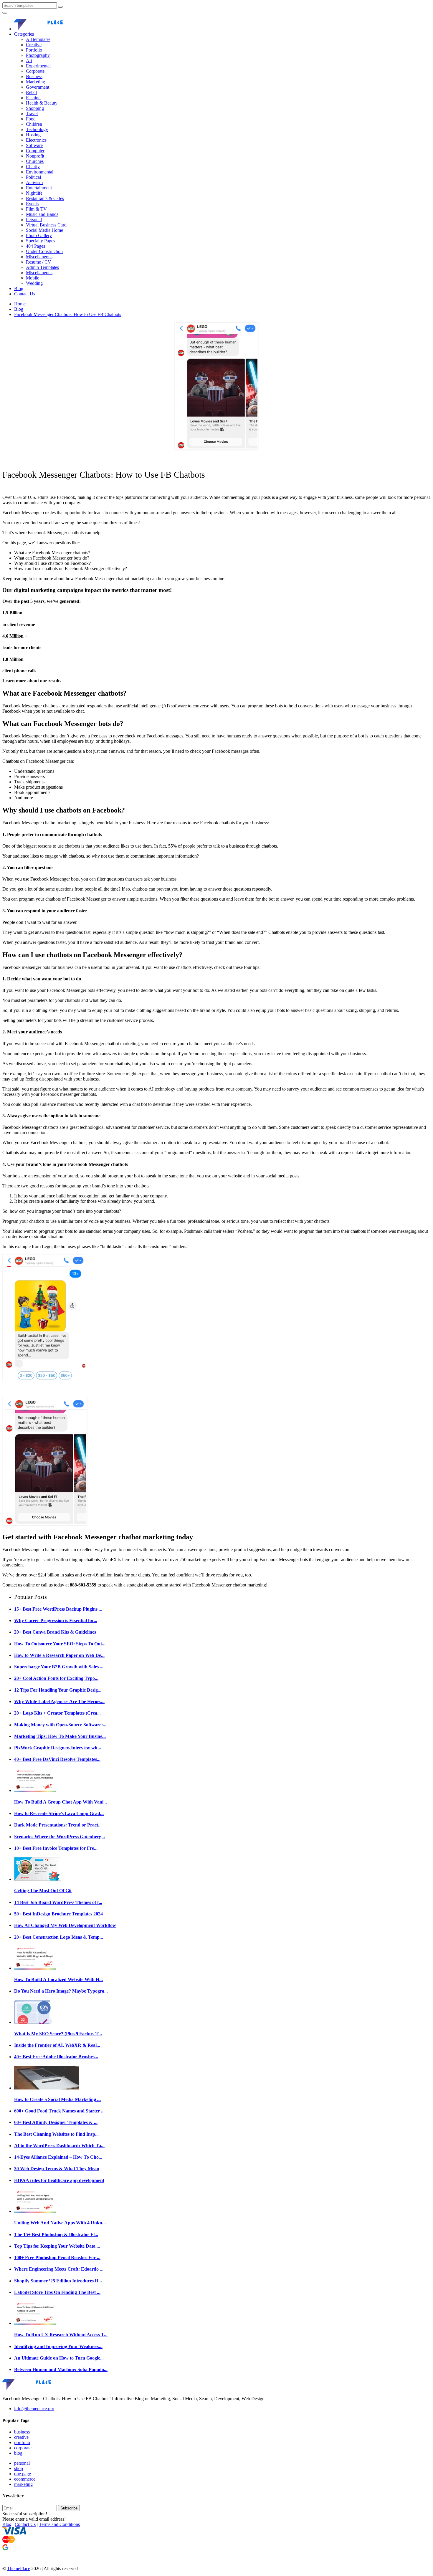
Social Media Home (44, 230)
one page (23, 2474)
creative (21, 2437)
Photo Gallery (39, 235)
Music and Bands (42, 214)
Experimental (38, 66)
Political (33, 177)
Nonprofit (35, 156)
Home (20, 304)
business (22, 2432)
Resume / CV (39, 262)
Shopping (35, 108)
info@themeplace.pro (34, 2409)
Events (32, 204)
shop (19, 2468)
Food (31, 119)
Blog (19, 288)
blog (18, 2453)
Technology (37, 129)
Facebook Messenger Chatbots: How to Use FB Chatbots (68, 314)
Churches (35, 161)
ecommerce (25, 2479)
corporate (23, 2448)
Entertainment (39, 188)
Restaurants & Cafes (45, 198)
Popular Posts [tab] (30, 1597)
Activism (34, 182)
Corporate (35, 71)
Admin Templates (42, 267)
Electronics (36, 140)
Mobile (33, 278)
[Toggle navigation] (5, 13)
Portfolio (34, 50)
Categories (24, 34)
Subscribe (69, 2508)
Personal (34, 220)
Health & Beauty (42, 103)
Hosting (33, 135)
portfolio (22, 2442)
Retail (31, 92)
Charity (33, 167)
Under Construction (44, 251)
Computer (35, 151)
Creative (34, 45)
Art (29, 61)
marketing (23, 2484)
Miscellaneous (39, 257)
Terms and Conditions (59, 2524)
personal (22, 2463)
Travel (32, 114)
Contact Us (25, 294)
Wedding (34, 283)
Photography (38, 55)
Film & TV (36, 209)
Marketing (35, 82)
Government (38, 87)
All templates (38, 39)
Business (34, 76)
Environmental (40, 172)
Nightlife (34, 193)
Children (34, 124)
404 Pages (35, 246)
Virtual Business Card (46, 225)
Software (34, 145)
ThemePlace (19, 2568)
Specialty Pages (41, 241)
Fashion (33, 98)
